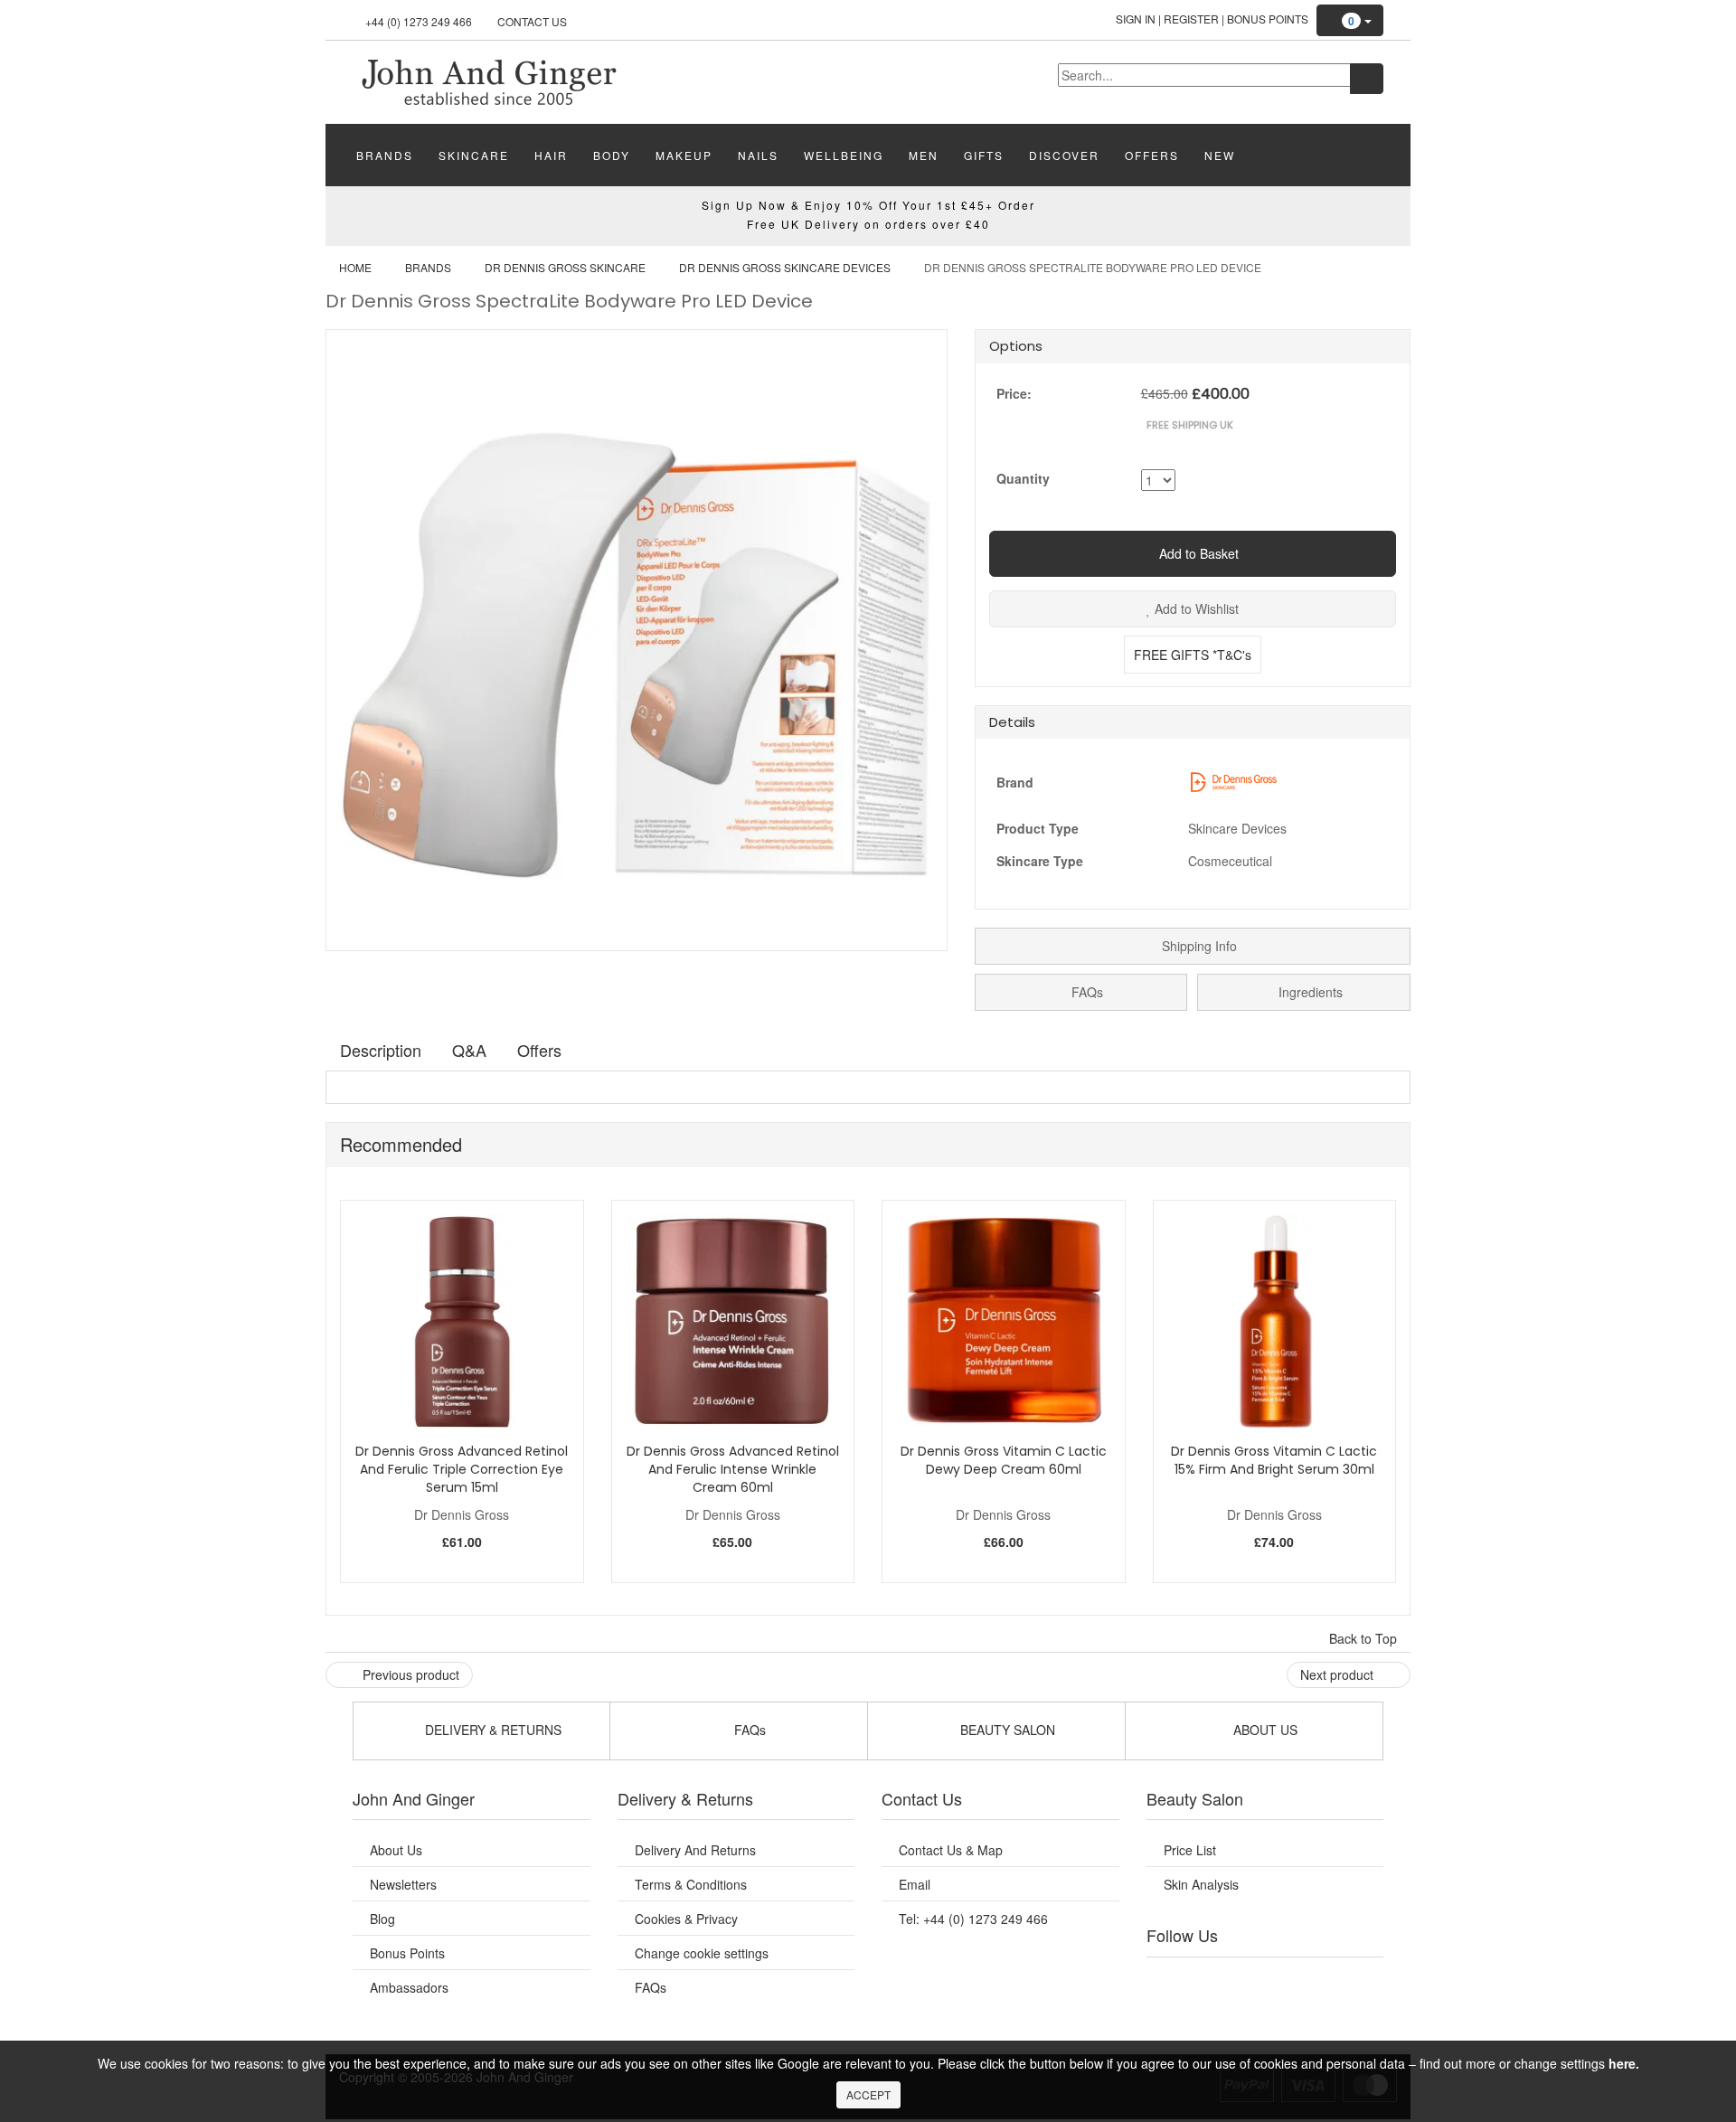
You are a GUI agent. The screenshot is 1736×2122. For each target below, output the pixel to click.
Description (381, 1050)
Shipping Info (1198, 946)
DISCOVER (1064, 155)
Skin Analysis (1201, 1884)
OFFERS (1152, 155)
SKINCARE (474, 155)
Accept (868, 2094)
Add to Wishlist (1195, 608)
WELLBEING (844, 155)
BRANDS (385, 155)
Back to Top (1365, 1638)
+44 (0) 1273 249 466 (419, 21)
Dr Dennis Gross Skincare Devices (785, 267)
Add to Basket (1197, 553)
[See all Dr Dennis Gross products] (1233, 780)
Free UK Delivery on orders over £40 (868, 224)
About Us (396, 1850)
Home (355, 267)
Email (915, 1884)
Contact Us (532, 21)
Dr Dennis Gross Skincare (565, 267)
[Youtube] (1210, 1980)
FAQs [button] (748, 1730)
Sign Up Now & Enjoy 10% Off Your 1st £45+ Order (868, 205)
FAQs (1085, 992)
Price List (1190, 1850)
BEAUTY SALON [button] (1006, 1730)
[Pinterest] (1320, 1980)
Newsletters (403, 1884)
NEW (1220, 155)
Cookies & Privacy (686, 1919)
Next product (1339, 1674)
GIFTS (984, 155)
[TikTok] (1356, 1980)
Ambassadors (409, 1987)
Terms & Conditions (691, 1884)
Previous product (409, 1674)
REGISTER (1191, 19)
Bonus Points (1268, 19)
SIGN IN (1136, 19)
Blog (382, 1919)
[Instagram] (1283, 1980)
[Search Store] (1367, 79)
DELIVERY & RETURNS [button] (491, 1730)
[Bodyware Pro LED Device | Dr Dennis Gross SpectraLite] (488, 80)
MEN (924, 155)
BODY (612, 155)
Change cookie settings (702, 1953)
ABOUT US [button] (1264, 1730)
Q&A (469, 1050)
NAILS (758, 155)
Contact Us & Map (951, 1850)
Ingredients (1309, 992)
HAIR (551, 155)
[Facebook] (1173, 1980)
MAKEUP (684, 155)
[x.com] (1246, 1980)
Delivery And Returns (695, 1850)
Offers (539, 1050)
